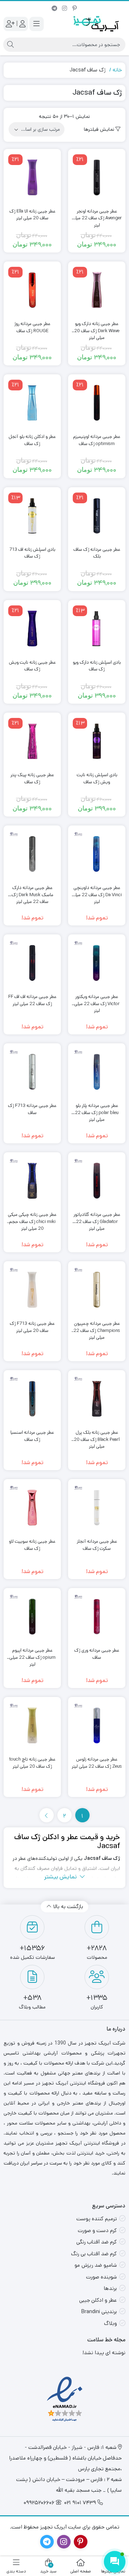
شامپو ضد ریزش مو (96, 2265)
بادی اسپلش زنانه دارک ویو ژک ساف (97, 666)
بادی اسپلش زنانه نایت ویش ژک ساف (97, 778)
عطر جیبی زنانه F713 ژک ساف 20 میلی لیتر (32, 1327)
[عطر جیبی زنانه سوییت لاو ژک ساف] (32, 1508)
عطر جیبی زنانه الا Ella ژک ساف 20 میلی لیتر (32, 215)
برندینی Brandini (99, 2312)
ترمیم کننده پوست (97, 2219)
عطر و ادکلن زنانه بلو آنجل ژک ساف (32, 440)
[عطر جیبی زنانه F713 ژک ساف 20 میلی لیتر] (32, 1290)
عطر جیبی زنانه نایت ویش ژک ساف (32, 666)
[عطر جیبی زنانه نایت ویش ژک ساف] (32, 629)
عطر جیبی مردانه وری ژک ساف (97, 1654)
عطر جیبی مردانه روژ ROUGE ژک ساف (32, 327)
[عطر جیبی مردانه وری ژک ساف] (97, 1617)
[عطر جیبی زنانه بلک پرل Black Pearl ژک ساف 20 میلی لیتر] (97, 1399)
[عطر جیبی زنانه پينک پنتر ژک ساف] (32, 741)
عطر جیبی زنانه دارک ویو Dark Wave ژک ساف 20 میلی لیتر (97, 327)
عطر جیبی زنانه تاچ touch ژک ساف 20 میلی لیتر (32, 1763)
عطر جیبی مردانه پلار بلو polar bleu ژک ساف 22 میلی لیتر (97, 1109)
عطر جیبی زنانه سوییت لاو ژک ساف (32, 1545)
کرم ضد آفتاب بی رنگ (94, 2254)
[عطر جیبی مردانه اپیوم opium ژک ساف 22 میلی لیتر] (32, 1617)
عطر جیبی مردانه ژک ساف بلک (97, 553)
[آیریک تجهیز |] (97, 24)
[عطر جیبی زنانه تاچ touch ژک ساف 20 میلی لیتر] (32, 1726)
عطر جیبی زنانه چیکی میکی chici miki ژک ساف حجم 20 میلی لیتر (32, 1218)
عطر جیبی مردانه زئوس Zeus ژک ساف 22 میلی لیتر (97, 1763)
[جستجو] (10, 45)
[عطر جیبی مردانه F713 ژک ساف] (32, 1072)
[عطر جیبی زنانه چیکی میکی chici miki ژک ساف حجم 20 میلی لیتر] (32, 1181)
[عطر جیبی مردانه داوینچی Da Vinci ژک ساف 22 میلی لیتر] (97, 854)
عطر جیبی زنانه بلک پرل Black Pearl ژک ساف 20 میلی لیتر (97, 1436)
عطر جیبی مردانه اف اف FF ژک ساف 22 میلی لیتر (32, 1000)
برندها (110, 2288)
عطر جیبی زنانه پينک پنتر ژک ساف (32, 778)
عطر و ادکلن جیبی (98, 2300)
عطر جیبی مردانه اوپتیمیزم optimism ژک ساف (97, 440)
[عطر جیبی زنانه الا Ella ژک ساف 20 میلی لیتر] (32, 178)
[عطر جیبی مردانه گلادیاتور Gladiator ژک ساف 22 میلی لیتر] (97, 1181)
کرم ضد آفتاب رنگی (97, 2242)
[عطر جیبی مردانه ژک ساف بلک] (97, 516)
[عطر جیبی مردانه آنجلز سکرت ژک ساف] (97, 1508)
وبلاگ (110, 2323)
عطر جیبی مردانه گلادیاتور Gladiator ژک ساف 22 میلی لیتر (97, 1218)
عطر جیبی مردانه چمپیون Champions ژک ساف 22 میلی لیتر (97, 1327)
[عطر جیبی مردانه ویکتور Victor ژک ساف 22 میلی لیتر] (97, 963)
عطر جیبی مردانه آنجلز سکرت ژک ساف (97, 1545)
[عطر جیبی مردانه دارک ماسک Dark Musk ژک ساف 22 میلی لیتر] (32, 854)
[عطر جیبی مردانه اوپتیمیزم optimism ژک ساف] (97, 403)
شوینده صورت (101, 2277)
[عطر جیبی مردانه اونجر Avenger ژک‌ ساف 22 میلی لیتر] (97, 178)
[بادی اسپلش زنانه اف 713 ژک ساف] (32, 516)
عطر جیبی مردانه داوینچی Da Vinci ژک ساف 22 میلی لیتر (97, 891)
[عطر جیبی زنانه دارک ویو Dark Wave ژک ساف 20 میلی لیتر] (97, 290)
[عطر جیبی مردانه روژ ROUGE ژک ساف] (32, 290)
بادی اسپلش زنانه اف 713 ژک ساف (32, 553)
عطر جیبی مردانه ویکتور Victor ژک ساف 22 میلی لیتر (97, 1000)
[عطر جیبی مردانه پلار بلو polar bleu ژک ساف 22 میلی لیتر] (97, 1072)
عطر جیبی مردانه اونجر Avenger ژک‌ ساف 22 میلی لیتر (97, 215)
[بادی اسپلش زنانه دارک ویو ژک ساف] (97, 629)
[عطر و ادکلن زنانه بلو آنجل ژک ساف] (32, 403)
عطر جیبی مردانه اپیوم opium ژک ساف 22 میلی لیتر (32, 1654)
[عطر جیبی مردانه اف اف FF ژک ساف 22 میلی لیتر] (32, 963)
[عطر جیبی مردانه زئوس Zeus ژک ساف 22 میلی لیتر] (97, 1726)
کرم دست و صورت (97, 2230)
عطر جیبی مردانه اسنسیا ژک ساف (32, 1436)
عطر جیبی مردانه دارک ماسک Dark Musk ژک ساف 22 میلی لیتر (32, 891)
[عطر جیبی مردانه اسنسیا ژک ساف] (32, 1399)
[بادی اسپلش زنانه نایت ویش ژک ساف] (97, 741)
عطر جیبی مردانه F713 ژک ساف (32, 1109)
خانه (117, 70)
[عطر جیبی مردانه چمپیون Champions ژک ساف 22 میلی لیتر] (97, 1290)
